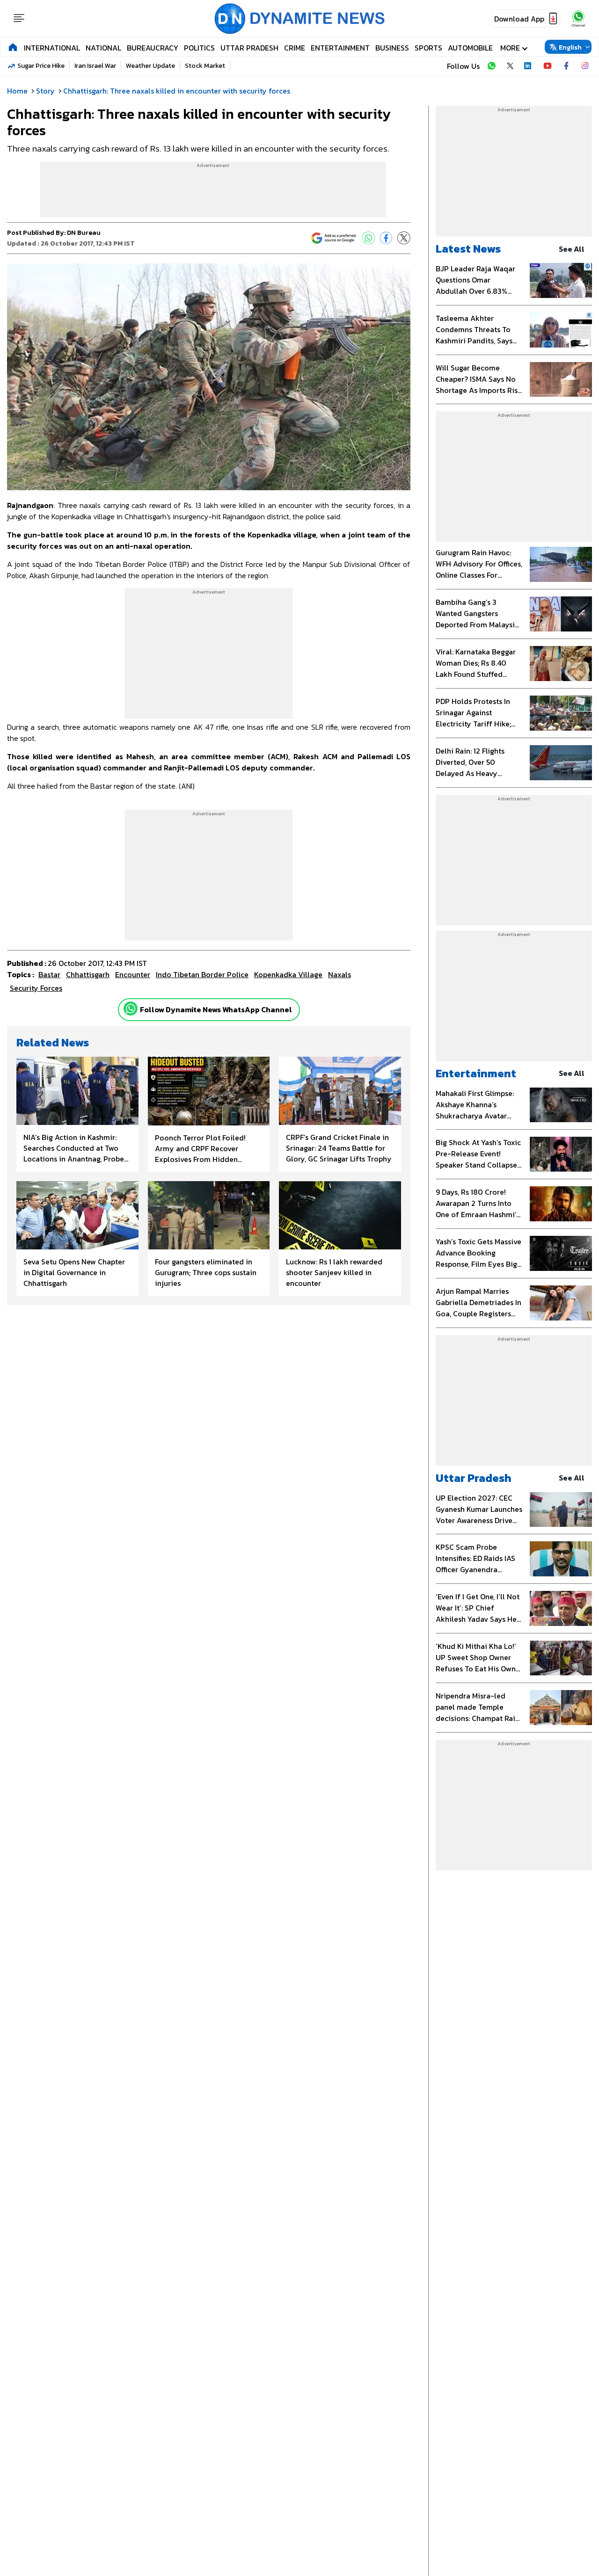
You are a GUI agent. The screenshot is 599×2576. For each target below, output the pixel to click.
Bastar (49, 974)
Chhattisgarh (88, 974)
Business (392, 48)
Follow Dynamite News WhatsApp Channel (216, 1009)
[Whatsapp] (131, 1009)
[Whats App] (368, 238)
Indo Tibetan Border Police (202, 974)
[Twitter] (404, 238)
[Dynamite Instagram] (585, 66)
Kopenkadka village (288, 974)
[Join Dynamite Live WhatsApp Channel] (491, 66)
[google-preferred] (334, 238)
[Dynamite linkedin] (529, 66)
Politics (199, 48)
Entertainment (340, 48)
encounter (133, 974)
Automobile (470, 48)
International (52, 48)
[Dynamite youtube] (548, 66)
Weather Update (150, 66)
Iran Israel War (95, 66)
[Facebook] (386, 238)
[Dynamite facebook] (566, 66)
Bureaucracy (153, 48)
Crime (295, 48)
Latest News (468, 249)
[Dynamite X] (510, 66)
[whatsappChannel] (578, 18)
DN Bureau (84, 233)
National (103, 48)
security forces (36, 988)
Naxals (340, 974)
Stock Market (205, 66)
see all (572, 249)
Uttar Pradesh (249, 48)
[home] (13, 47)
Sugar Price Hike (41, 66)
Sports (428, 48)
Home (17, 91)
